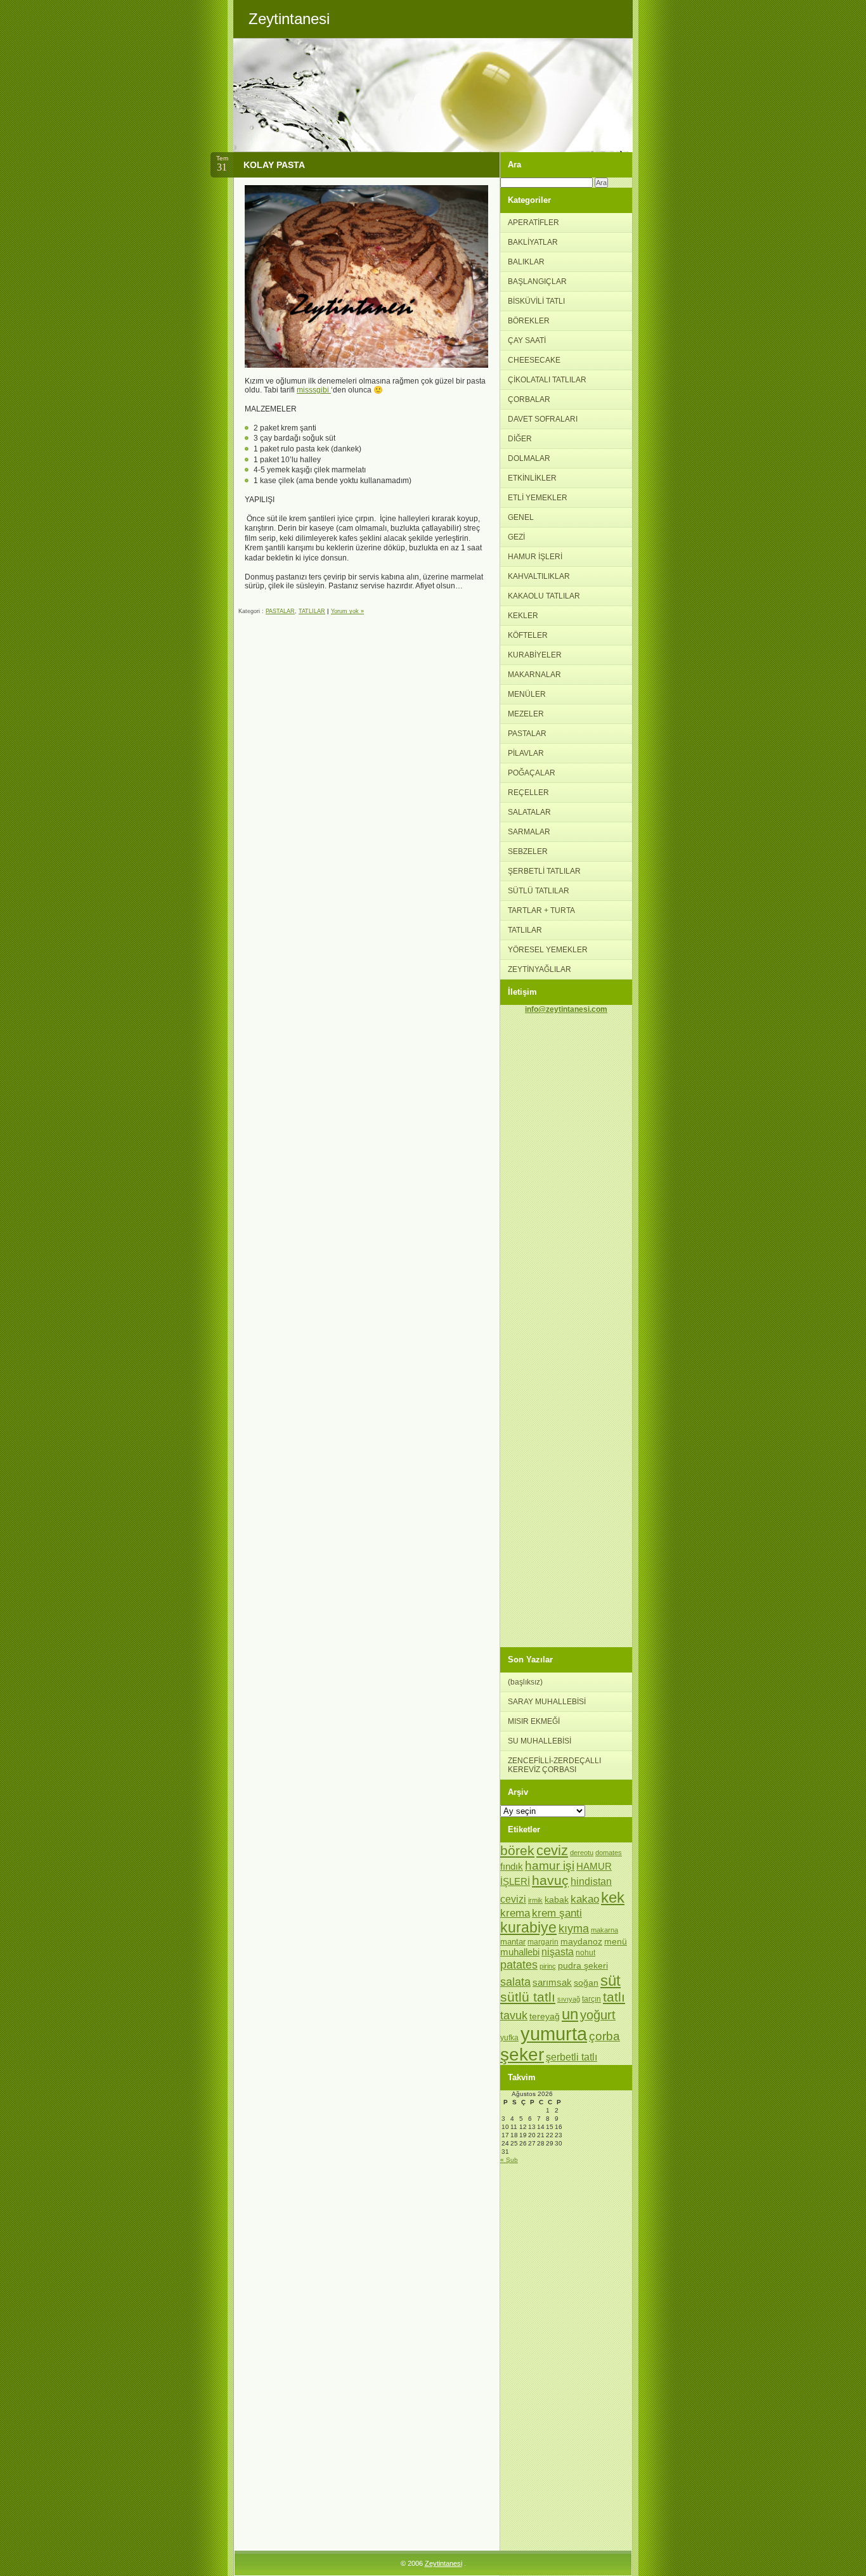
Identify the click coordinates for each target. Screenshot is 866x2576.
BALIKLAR (526, 262)
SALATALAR (529, 812)
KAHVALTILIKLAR (539, 576)
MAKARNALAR (534, 675)
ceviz (552, 1850)
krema (515, 1913)
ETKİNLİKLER (532, 478)
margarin (543, 1942)
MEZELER (526, 714)
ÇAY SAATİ (527, 340)
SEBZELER (528, 851)
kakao (585, 1899)
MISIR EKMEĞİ (534, 1721)
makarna (604, 1930)
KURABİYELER (535, 655)
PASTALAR (280, 611)
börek (517, 1850)
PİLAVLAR (526, 753)
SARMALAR (529, 832)
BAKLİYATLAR (533, 242)
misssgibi (314, 390)
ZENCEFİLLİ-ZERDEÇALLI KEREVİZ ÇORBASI (554, 1765)
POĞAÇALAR (532, 773)
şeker (522, 2055)
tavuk (514, 2016)
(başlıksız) (525, 1682)
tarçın (591, 1999)
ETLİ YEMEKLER (538, 498)
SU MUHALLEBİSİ (540, 1741)
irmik (535, 1900)
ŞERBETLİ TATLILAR (544, 871)
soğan (586, 1983)
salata (515, 1982)
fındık (512, 1867)
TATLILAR (312, 611)
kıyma (574, 1929)
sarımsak (552, 1983)
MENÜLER (527, 694)
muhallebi (520, 1952)
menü (616, 1941)
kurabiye (528, 1928)
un (570, 2014)
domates (609, 1853)
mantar (513, 1942)
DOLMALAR (529, 458)
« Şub (509, 2160)
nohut (585, 1953)
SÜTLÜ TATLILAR (539, 891)
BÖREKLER (529, 321)
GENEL (521, 517)
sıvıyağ (569, 1999)
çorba (604, 2036)
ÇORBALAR (529, 399)
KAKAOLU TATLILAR (544, 596)
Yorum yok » (347, 611)
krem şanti (557, 1913)
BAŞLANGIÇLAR (537, 282)
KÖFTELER (528, 635)
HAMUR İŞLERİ (535, 557)
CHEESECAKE (534, 360)
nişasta (558, 1952)
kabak (557, 1900)
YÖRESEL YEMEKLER (548, 950)
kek (613, 1897)
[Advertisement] (566, 1203)
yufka (509, 2038)
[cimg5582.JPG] (366, 365)
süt (611, 1980)
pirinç (548, 1966)
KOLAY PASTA (274, 165)
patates (519, 1964)
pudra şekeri (583, 1965)
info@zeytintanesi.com (566, 1009)
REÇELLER (528, 793)
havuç (550, 1880)
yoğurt (598, 2015)
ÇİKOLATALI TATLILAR (547, 380)
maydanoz (581, 1941)
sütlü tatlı (528, 1997)
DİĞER (520, 439)
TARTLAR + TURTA (541, 910)
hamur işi (550, 1866)
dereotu (582, 1853)
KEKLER (523, 616)
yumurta (554, 2034)
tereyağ (545, 2016)
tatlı (614, 1997)
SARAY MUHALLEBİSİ (547, 1702)
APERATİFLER (533, 223)
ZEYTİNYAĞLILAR (540, 969)
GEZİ (516, 537)
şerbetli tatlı (572, 2057)
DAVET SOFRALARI (543, 419)
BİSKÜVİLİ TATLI (536, 301)
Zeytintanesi (443, 2563)
